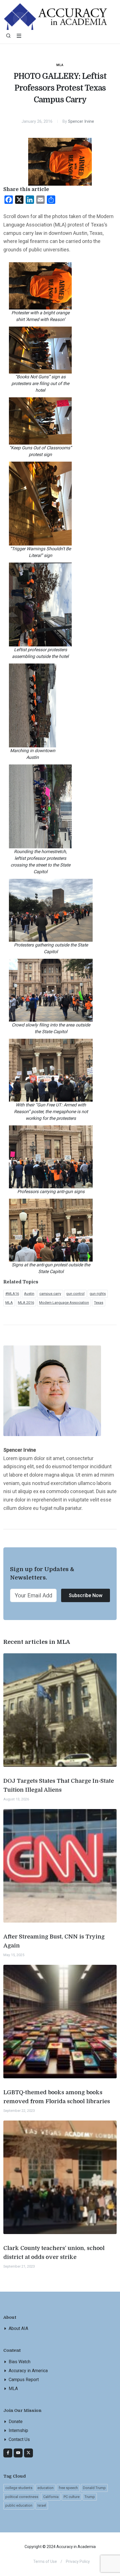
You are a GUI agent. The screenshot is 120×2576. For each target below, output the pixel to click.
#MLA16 (12, 1294)
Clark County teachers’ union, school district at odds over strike (54, 2253)
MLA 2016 (26, 1303)
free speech (68, 2488)
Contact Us (19, 2439)
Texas (99, 1303)
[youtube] (18, 2453)
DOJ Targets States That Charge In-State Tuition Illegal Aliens (59, 1785)
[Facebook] (8, 2453)
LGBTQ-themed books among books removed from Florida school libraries (57, 2097)
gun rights (98, 1294)
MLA (60, 65)
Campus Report (24, 2380)
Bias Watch (20, 2362)
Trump (90, 2497)
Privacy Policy (78, 2561)
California (51, 2497)
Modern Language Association (64, 1303)
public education (19, 2505)
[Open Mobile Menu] (19, 36)
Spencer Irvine (81, 121)
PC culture (72, 2497)
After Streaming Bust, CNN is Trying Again (54, 1941)
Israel (42, 2505)
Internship (18, 2430)
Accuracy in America (28, 2371)
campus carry (50, 1294)
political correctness (22, 2497)
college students (19, 2488)
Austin (29, 1294)
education (45, 2488)
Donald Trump (94, 2488)
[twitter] (28, 2453)
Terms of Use (45, 2561)
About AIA (18, 2328)
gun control (75, 1294)
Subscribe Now (86, 1595)
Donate (16, 2422)
